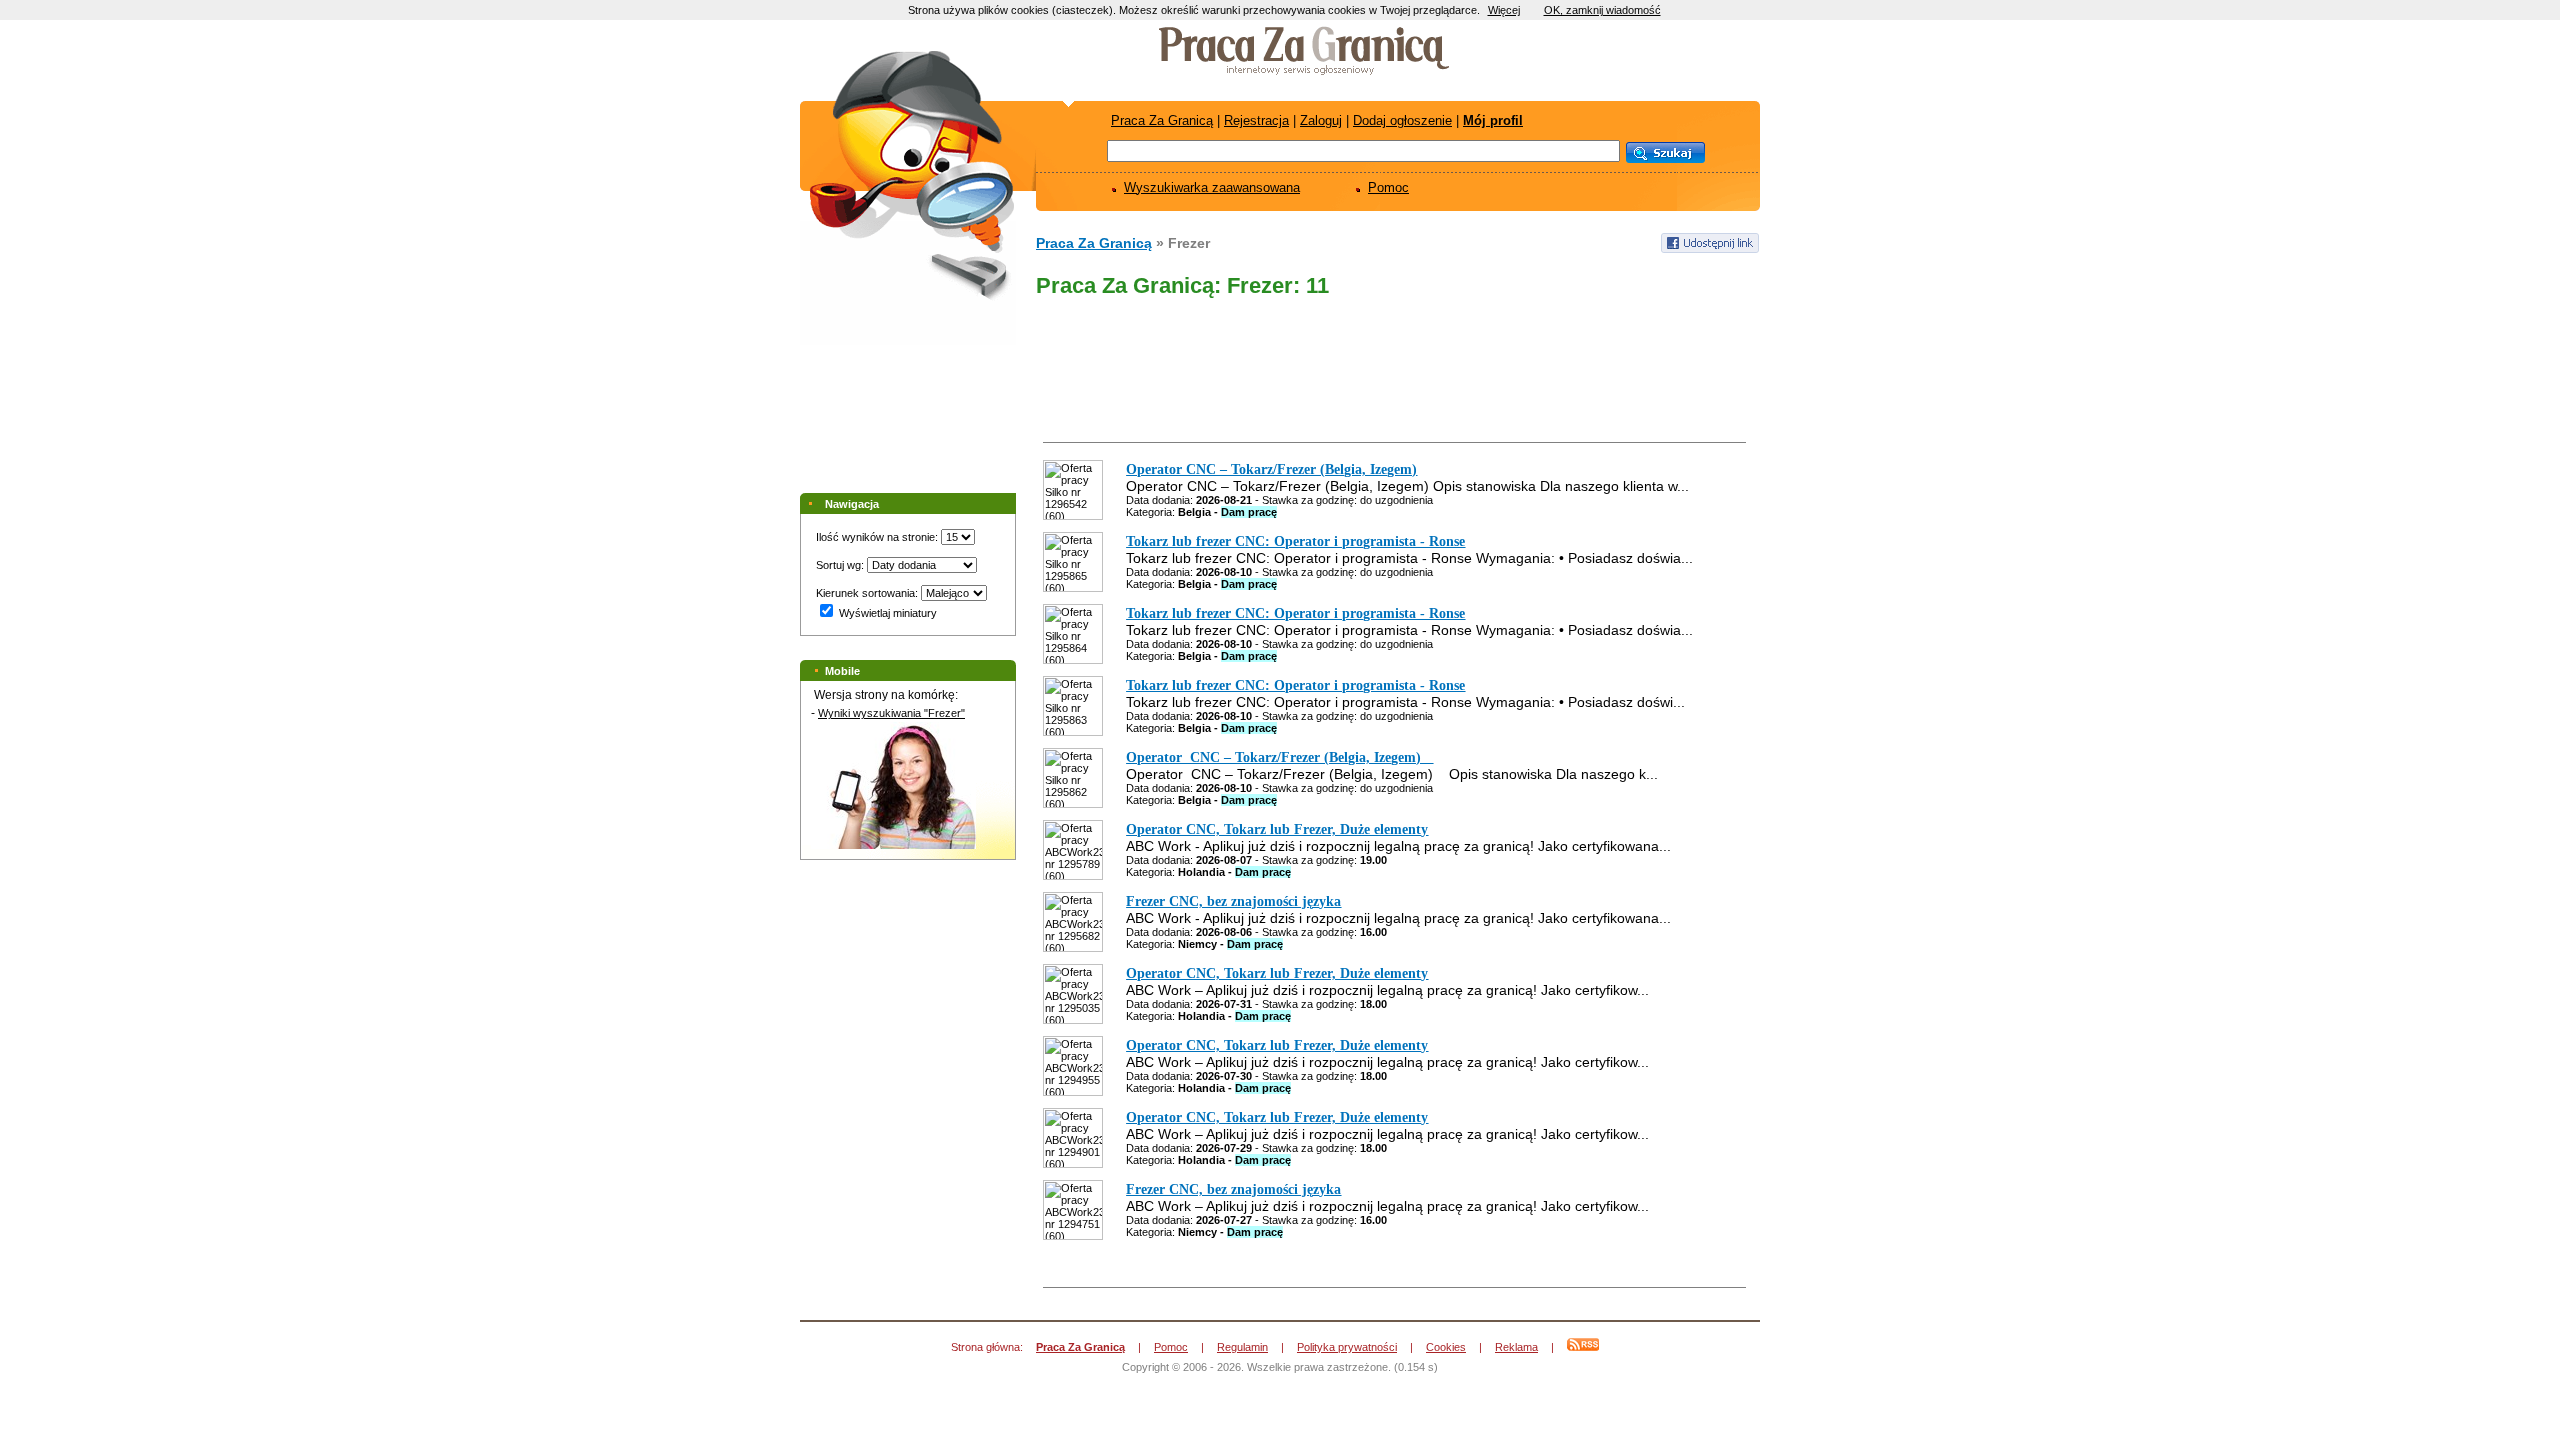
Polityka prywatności (1347, 1347)
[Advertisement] (1392, 374)
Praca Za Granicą (1162, 120)
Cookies (1446, 1347)
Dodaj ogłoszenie (1402, 120)
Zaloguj (1321, 120)
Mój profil (1493, 120)
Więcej (1504, 10)
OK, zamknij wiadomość (1602, 10)
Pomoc (1388, 187)
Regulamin (1242, 1347)
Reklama (1516, 1347)
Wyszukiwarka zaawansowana (1212, 187)
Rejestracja (1256, 120)
